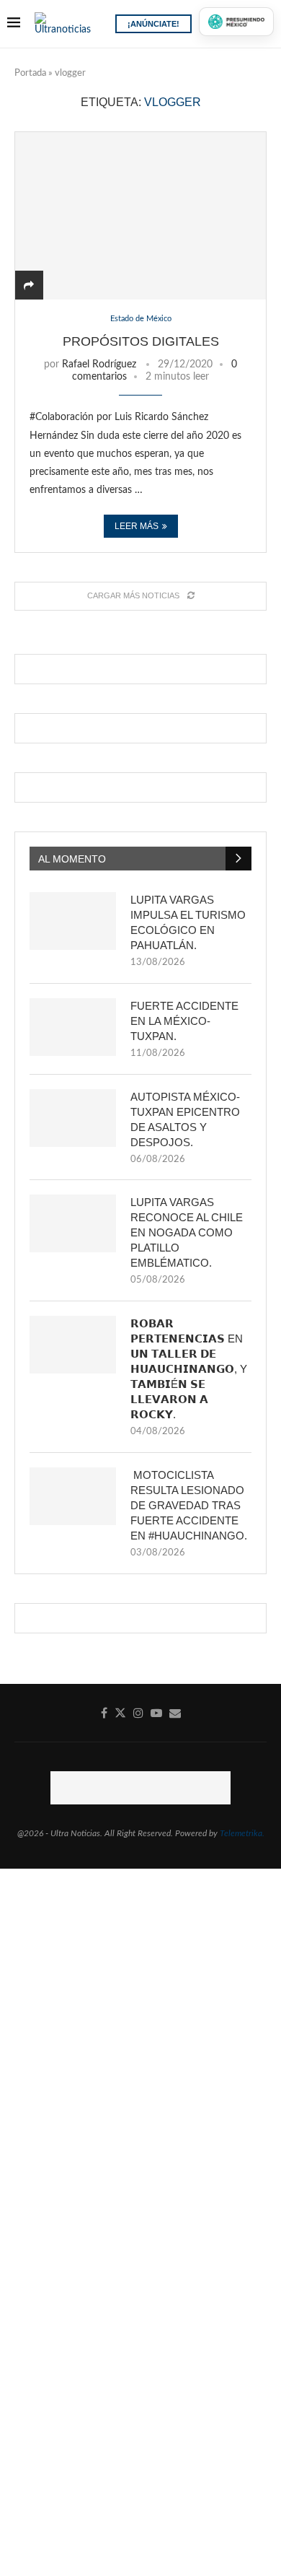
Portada (30, 73)
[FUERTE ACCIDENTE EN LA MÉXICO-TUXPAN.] (73, 1027)
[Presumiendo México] (236, 22)
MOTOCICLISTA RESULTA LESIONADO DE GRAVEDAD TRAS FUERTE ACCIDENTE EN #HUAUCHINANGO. (189, 1505)
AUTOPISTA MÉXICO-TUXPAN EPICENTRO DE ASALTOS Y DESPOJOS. (185, 1119)
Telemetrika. (242, 1833)
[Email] (175, 1713)
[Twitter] (120, 1713)
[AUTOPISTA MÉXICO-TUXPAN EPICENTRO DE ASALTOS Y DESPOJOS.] (73, 1118)
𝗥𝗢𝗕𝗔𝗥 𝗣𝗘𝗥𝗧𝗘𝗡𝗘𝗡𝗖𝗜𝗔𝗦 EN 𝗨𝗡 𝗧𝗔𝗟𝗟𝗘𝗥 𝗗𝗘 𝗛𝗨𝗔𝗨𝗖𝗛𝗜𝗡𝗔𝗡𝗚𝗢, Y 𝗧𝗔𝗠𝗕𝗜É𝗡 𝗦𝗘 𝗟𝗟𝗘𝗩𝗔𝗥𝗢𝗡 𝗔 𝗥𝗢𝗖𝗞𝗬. (189, 1369)
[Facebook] (104, 1713)
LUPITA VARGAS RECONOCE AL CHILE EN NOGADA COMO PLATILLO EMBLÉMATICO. (187, 1232)
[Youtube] (156, 1713)
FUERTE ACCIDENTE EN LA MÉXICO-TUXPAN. (184, 1021)
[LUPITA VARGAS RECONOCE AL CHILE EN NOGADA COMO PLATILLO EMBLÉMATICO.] (73, 1223)
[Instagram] (138, 1713)
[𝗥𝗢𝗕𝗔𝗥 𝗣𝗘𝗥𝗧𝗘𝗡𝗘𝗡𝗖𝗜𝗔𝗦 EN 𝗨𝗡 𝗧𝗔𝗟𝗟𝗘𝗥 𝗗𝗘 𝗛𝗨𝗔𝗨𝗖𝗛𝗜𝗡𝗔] (73, 1345)
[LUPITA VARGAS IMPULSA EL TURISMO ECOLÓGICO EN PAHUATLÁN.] (73, 921)
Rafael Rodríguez (99, 364)
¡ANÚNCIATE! (153, 24)
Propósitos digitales (141, 341)
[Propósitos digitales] (140, 215)
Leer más (137, 526)
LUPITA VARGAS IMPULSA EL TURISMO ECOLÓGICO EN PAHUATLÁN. (188, 922)
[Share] (29, 286)
